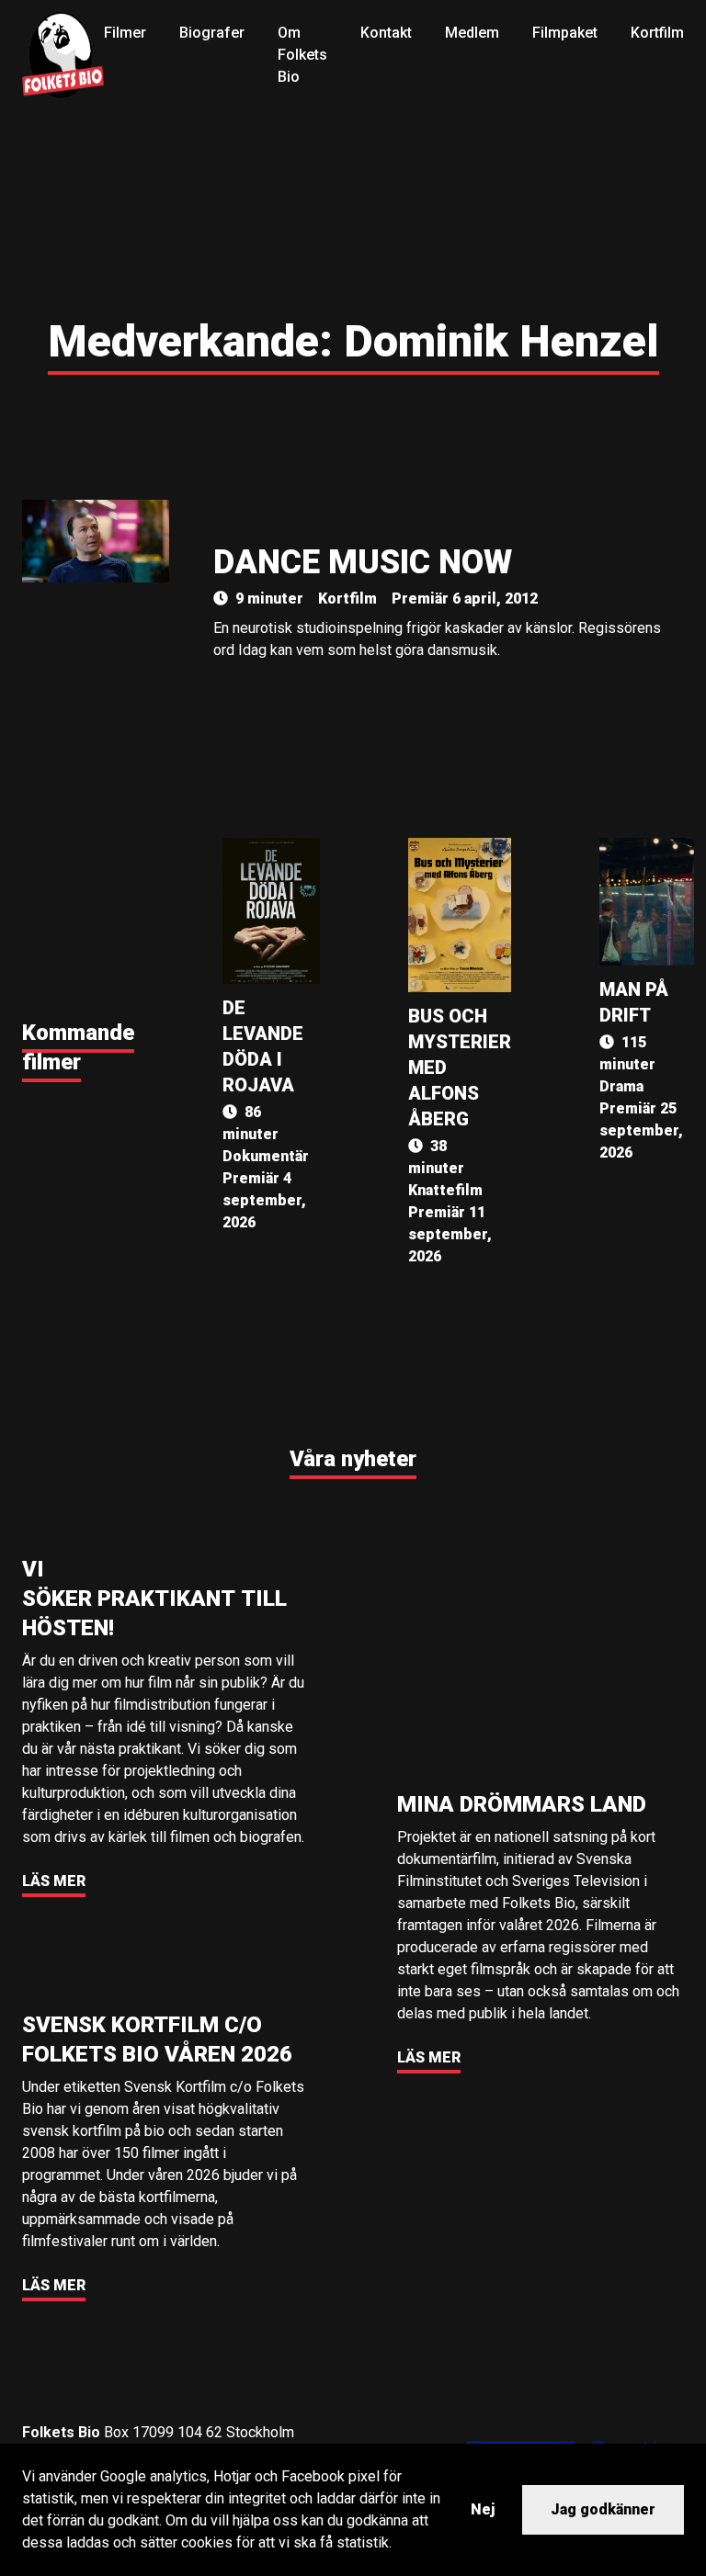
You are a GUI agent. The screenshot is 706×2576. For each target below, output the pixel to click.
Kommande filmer (78, 1047)
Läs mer (54, 1881)
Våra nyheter (353, 1459)
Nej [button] (483, 2509)
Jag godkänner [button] (603, 2509)
